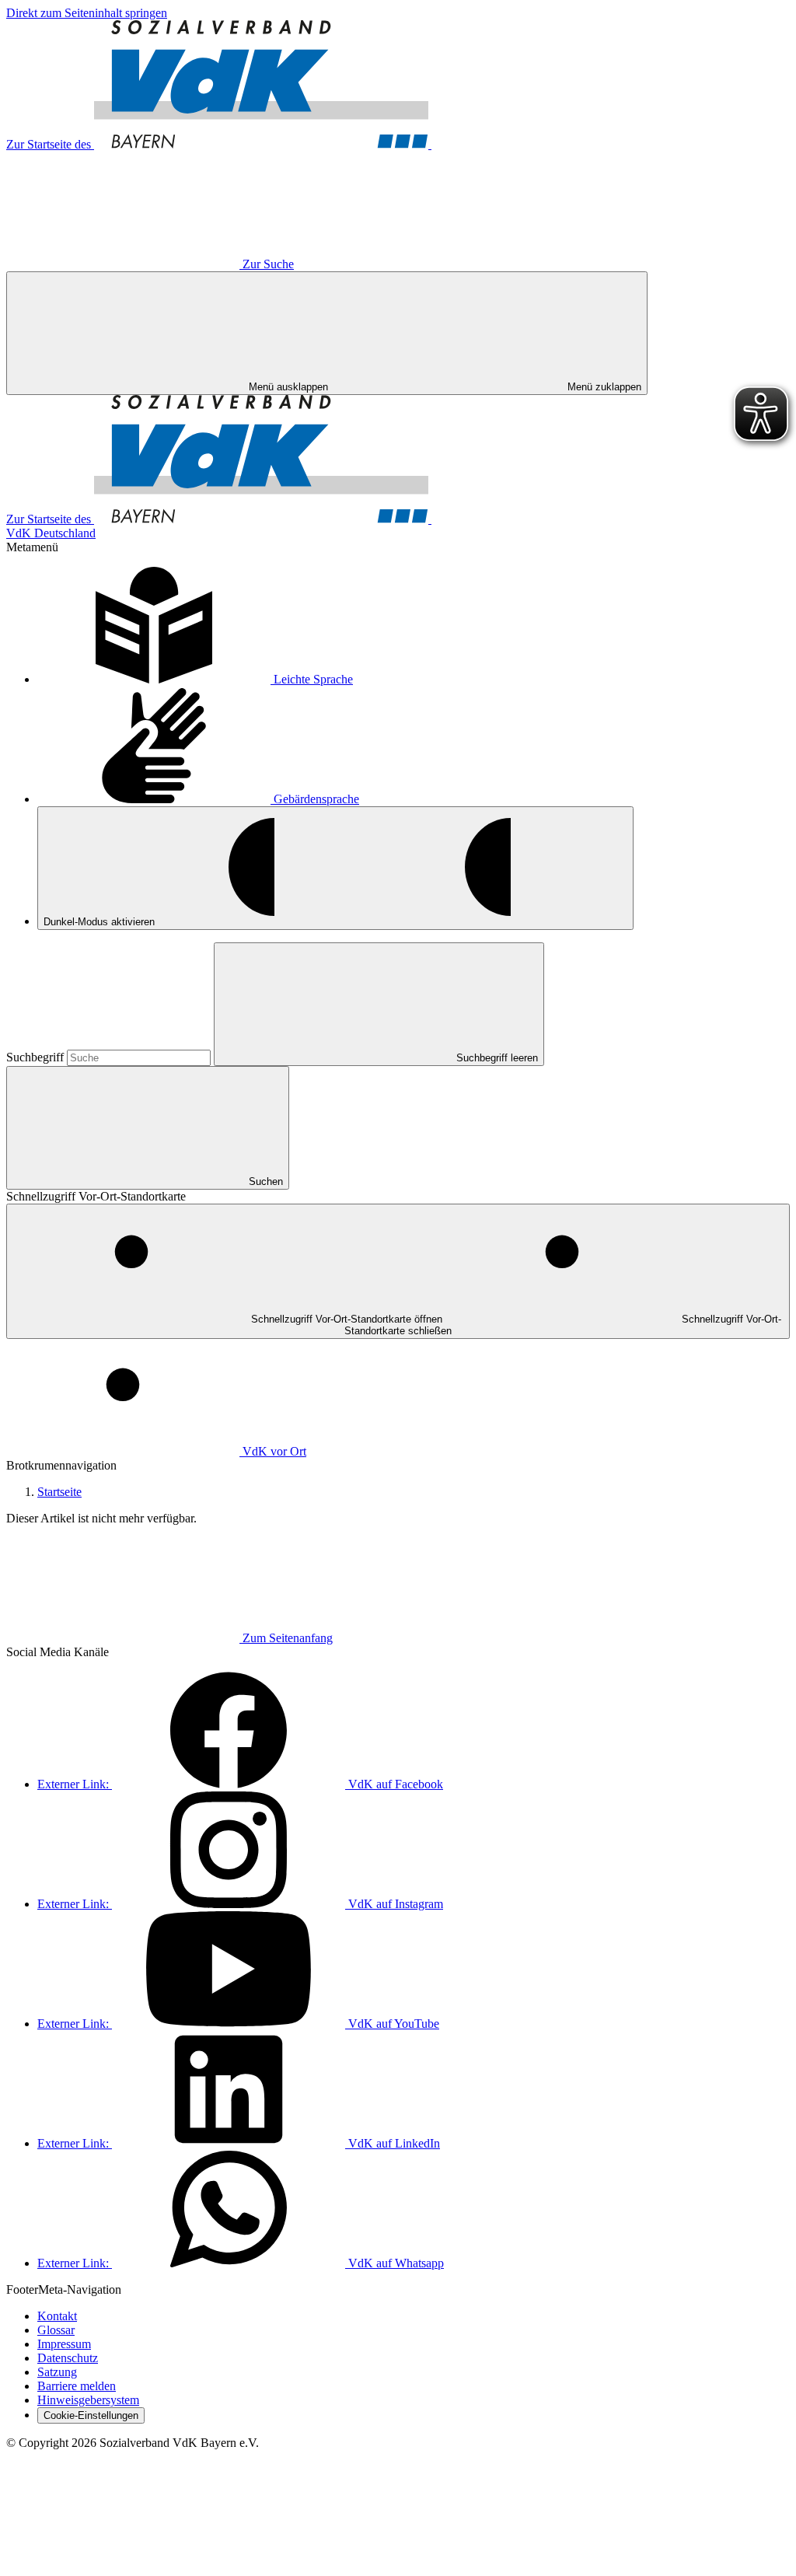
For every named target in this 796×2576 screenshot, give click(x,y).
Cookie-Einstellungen (91, 2415)
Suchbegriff (37, 1057)
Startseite (59, 1492)
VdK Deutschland (51, 533)
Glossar (56, 2330)
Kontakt (57, 2316)
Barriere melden (77, 2386)
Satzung (57, 2372)
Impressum (64, 2344)
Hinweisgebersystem (88, 2400)
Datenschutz (68, 2358)
